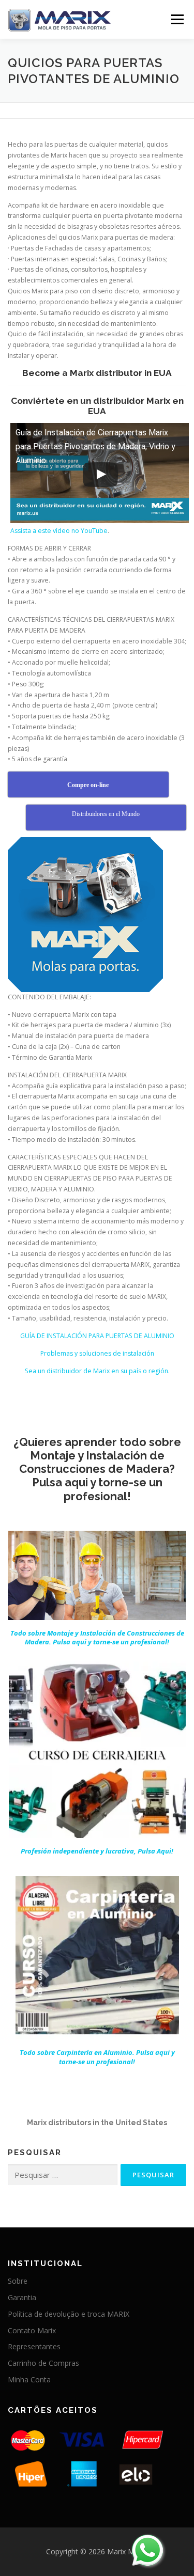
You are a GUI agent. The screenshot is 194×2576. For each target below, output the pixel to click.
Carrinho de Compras (43, 2363)
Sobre (18, 2281)
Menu (177, 19)
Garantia (22, 2297)
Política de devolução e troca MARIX (69, 2314)
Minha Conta (29, 2379)
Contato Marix (32, 2330)
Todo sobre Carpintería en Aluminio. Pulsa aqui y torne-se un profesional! (97, 2057)
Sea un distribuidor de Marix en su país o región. (97, 1371)
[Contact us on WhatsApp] (147, 2550)
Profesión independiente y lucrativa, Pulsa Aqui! (97, 1851)
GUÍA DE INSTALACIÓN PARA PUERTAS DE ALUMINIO (97, 1336)
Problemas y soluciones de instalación (97, 1353)
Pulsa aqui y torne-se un (97, 1638)
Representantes (34, 2346)
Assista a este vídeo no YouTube (59, 531)
